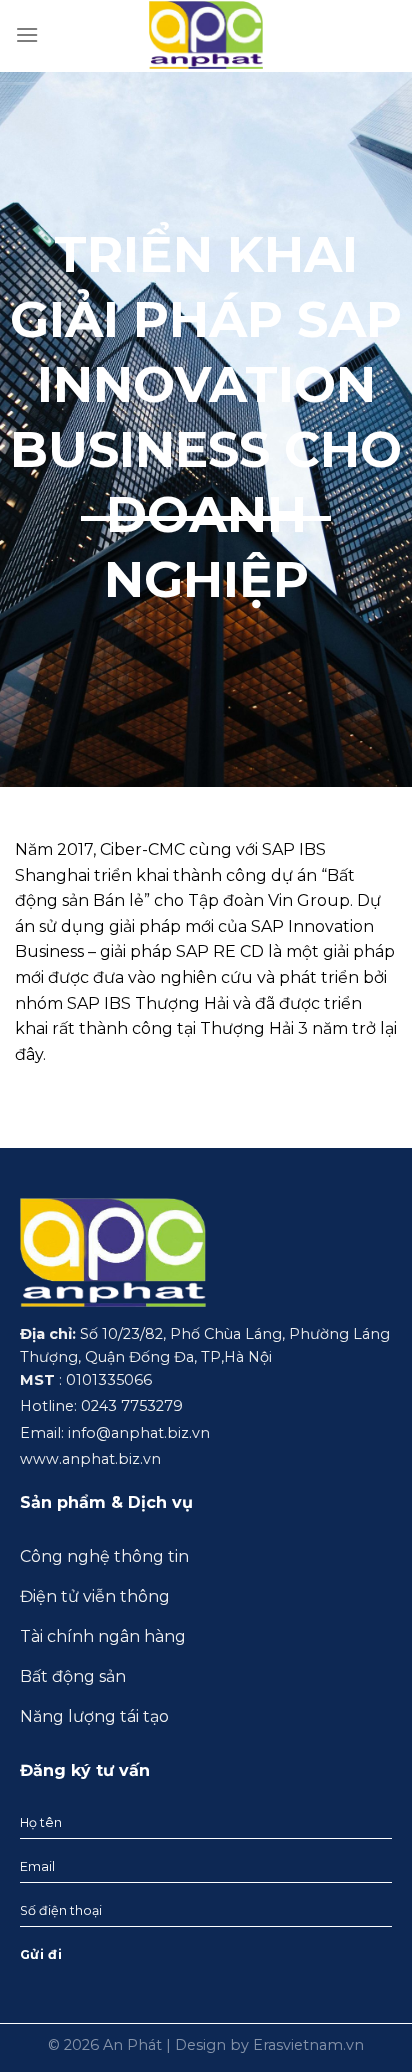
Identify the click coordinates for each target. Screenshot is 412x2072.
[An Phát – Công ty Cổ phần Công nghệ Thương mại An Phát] (206, 34)
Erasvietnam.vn (308, 2045)
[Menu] (27, 34)
